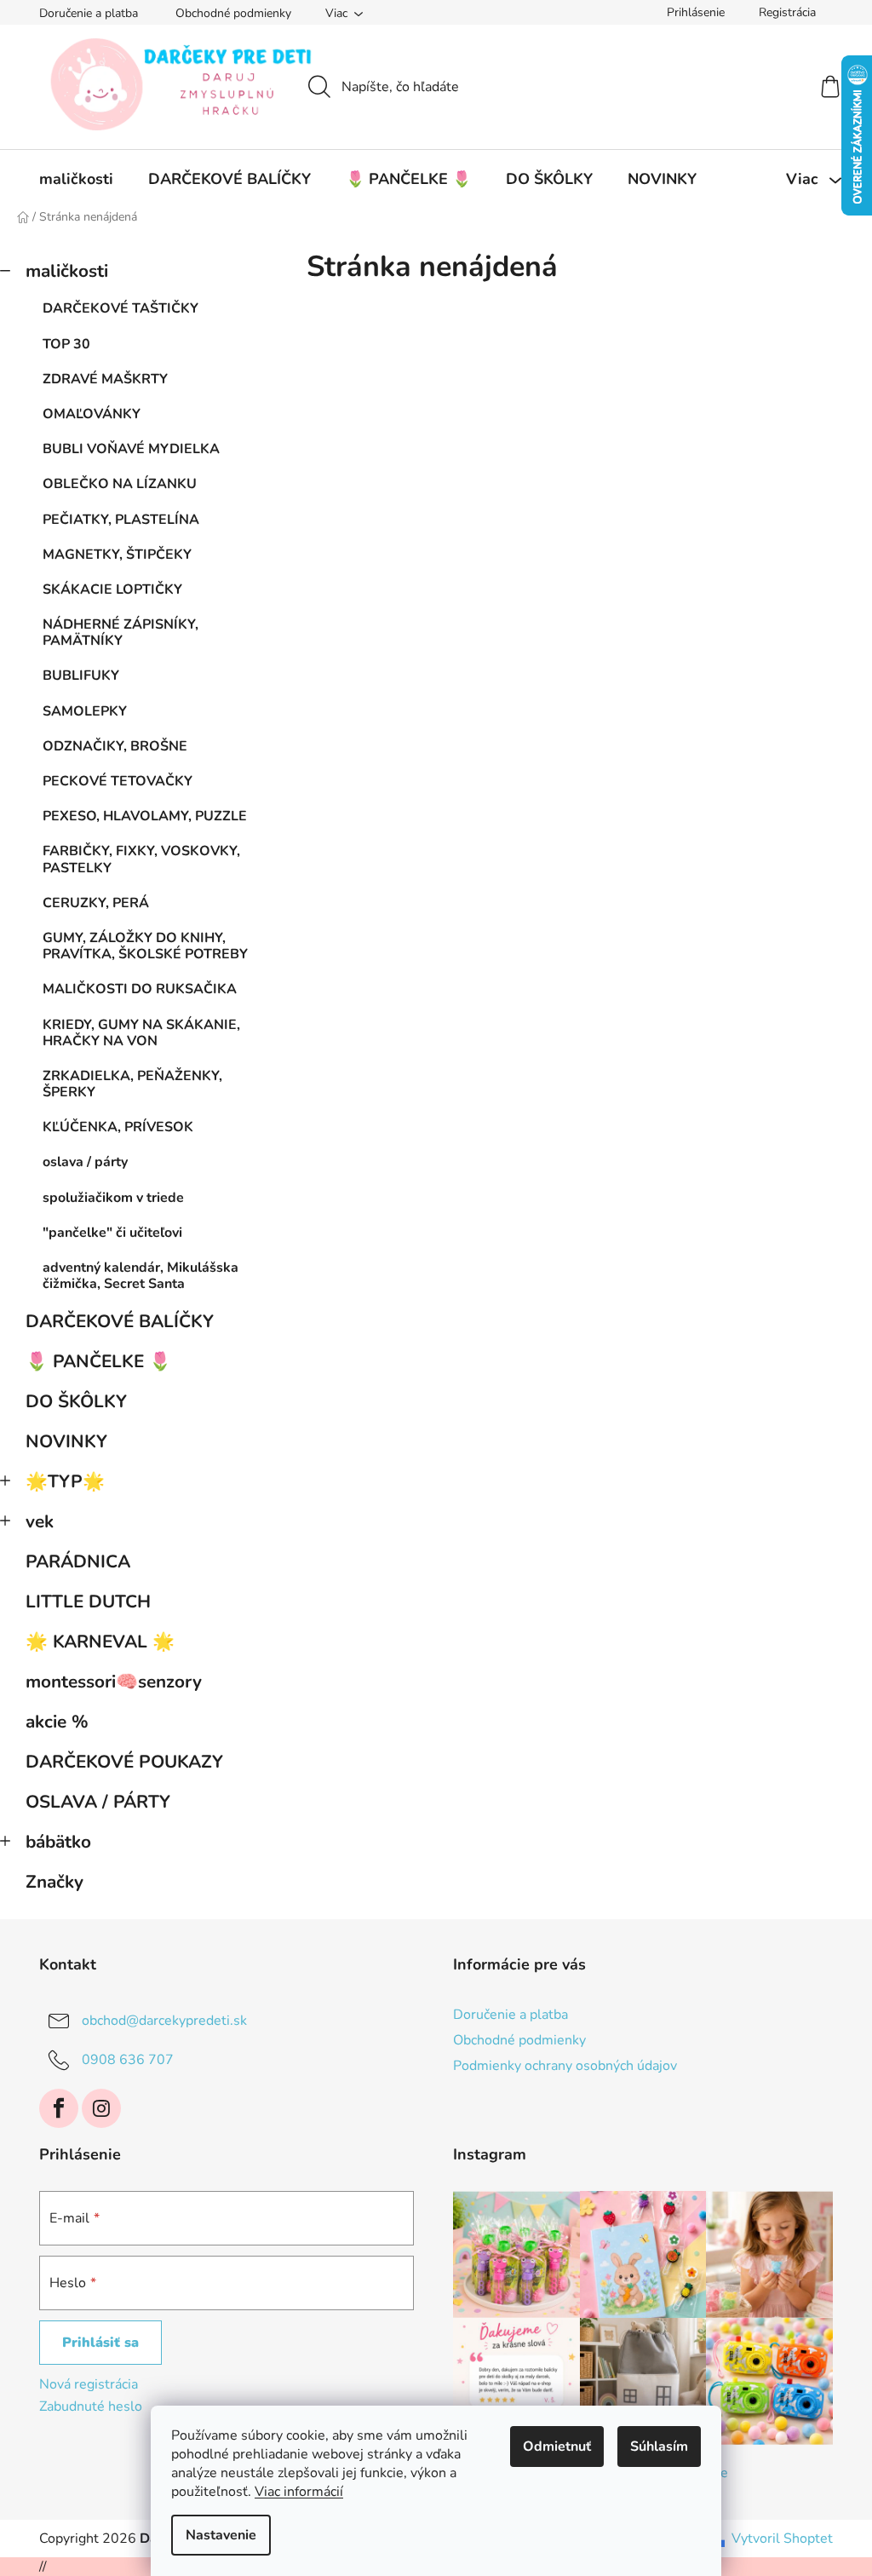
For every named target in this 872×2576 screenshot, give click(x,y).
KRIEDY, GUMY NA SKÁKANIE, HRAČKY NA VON (141, 1033)
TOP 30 (66, 344)
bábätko (58, 1842)
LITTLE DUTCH (88, 1601)
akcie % (57, 1722)
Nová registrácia (89, 2384)
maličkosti (67, 271)
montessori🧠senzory (114, 1682)
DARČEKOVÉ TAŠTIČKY (120, 308)
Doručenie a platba (89, 13)
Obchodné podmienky (233, 13)
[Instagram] (101, 2108)
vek (40, 1521)
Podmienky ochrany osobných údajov (565, 2066)
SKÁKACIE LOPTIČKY (112, 589)
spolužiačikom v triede (113, 1198)
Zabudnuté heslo (91, 2406)
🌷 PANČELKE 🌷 (98, 1361)
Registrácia (787, 12)
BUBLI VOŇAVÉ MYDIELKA (131, 449)
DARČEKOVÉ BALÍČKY (120, 1321)
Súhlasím (659, 2447)
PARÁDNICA (78, 1561)
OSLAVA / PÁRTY (98, 1802)
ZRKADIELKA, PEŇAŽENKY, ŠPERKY (132, 1084)
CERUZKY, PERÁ (96, 903)
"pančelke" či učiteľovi (112, 1233)
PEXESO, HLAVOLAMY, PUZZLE (145, 816)
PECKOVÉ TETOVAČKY (118, 781)
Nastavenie (221, 2535)
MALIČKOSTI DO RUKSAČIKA (140, 989)
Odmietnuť (557, 2447)
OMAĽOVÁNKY (92, 414)
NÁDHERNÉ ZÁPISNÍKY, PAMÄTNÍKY (120, 632)
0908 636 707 (128, 2059)
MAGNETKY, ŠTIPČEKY (117, 555)
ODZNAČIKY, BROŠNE (115, 746)
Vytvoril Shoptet (782, 2539)
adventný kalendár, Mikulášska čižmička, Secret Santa (141, 1276)
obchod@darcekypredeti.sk (164, 2020)
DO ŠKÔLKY (76, 1401)
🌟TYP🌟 (65, 1481)
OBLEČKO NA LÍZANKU (120, 484)
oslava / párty (85, 1162)
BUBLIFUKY (81, 676)
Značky (54, 1882)
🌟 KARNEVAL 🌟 (100, 1642)
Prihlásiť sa (100, 2343)
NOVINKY (66, 1441)
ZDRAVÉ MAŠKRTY (105, 379)
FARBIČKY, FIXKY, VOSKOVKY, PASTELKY (141, 859)
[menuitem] (76, 179)
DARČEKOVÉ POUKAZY (124, 1762)
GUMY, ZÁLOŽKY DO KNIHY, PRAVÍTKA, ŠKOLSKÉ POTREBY (145, 946)
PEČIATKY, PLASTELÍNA (121, 520)
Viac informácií (299, 2492)
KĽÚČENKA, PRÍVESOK (118, 1127)
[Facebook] (59, 2108)
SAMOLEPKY (85, 711)
